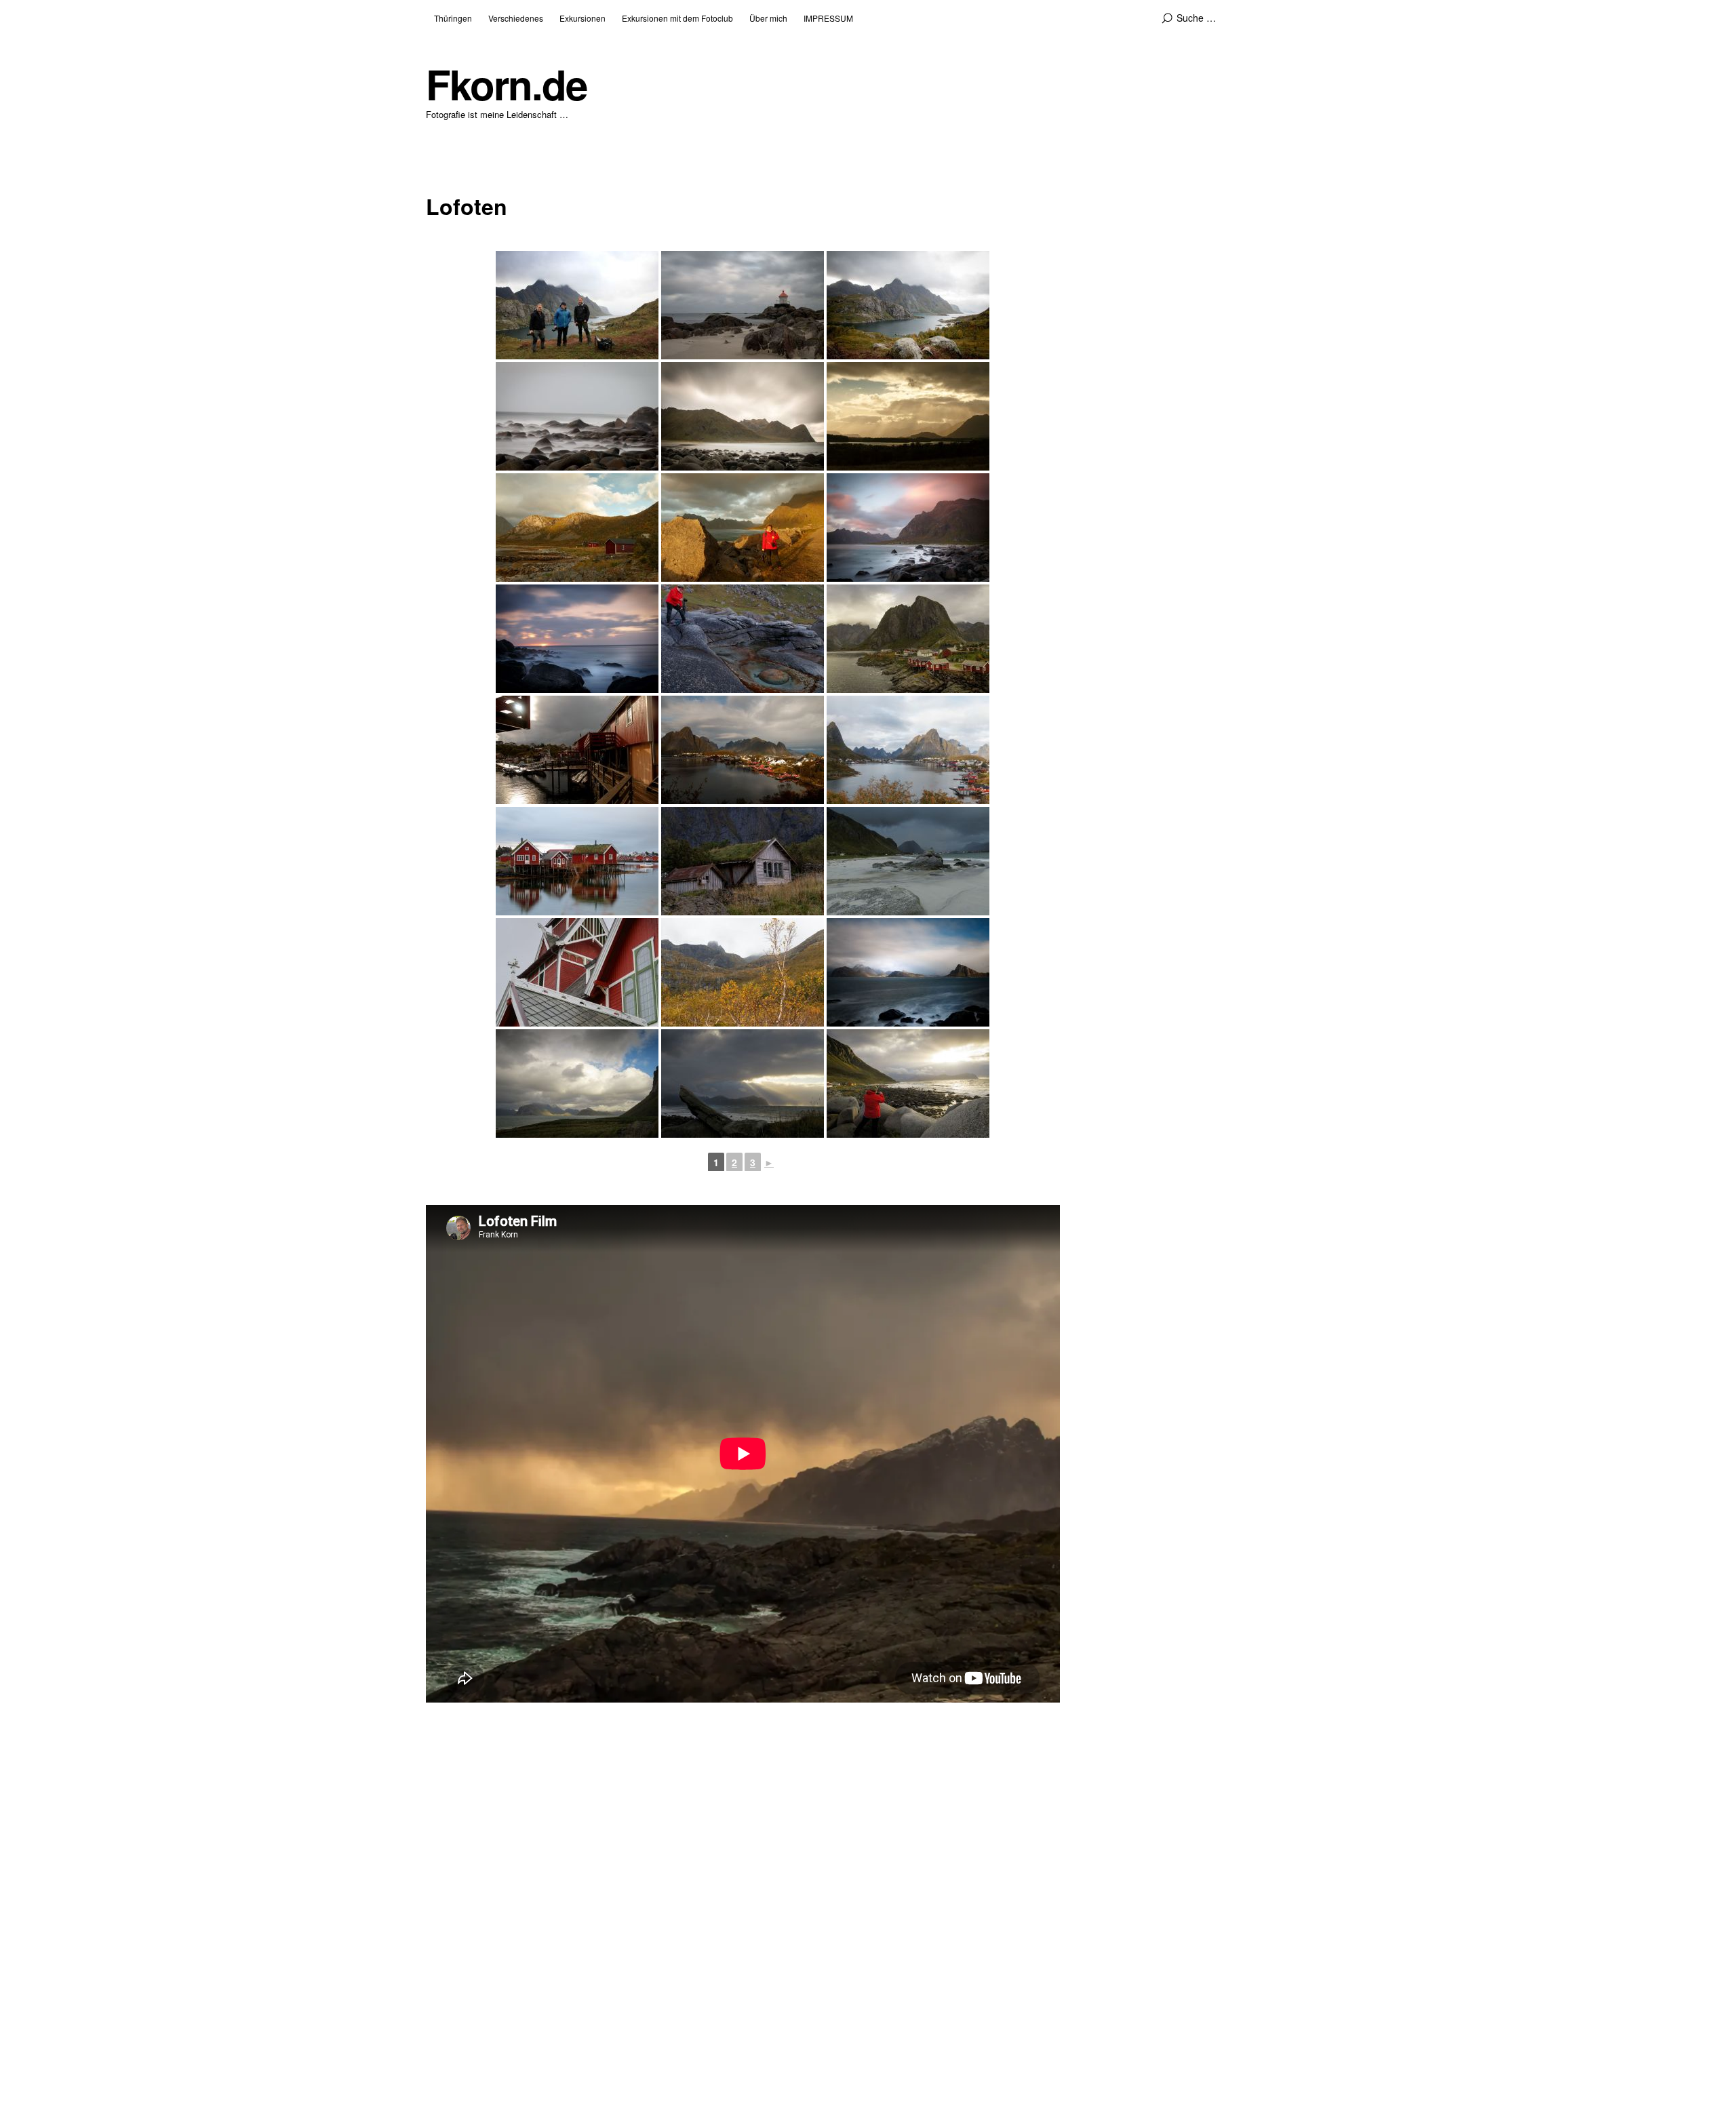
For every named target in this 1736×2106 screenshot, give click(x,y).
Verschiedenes (516, 18)
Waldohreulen (997, 1967)
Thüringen (453, 18)
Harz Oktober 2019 (1008, 1935)
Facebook (443, 1913)
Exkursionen (583, 18)
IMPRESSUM (828, 18)
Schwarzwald (997, 1983)
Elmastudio (664, 2060)
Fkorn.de (506, 84)
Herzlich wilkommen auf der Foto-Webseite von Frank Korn (1087, 1902)
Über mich (768, 18)
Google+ (479, 1913)
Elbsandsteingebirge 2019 (1022, 1951)
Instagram (516, 1913)
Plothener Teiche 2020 (1015, 1919)
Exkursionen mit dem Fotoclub (677, 18)
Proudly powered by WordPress (494, 2060)
